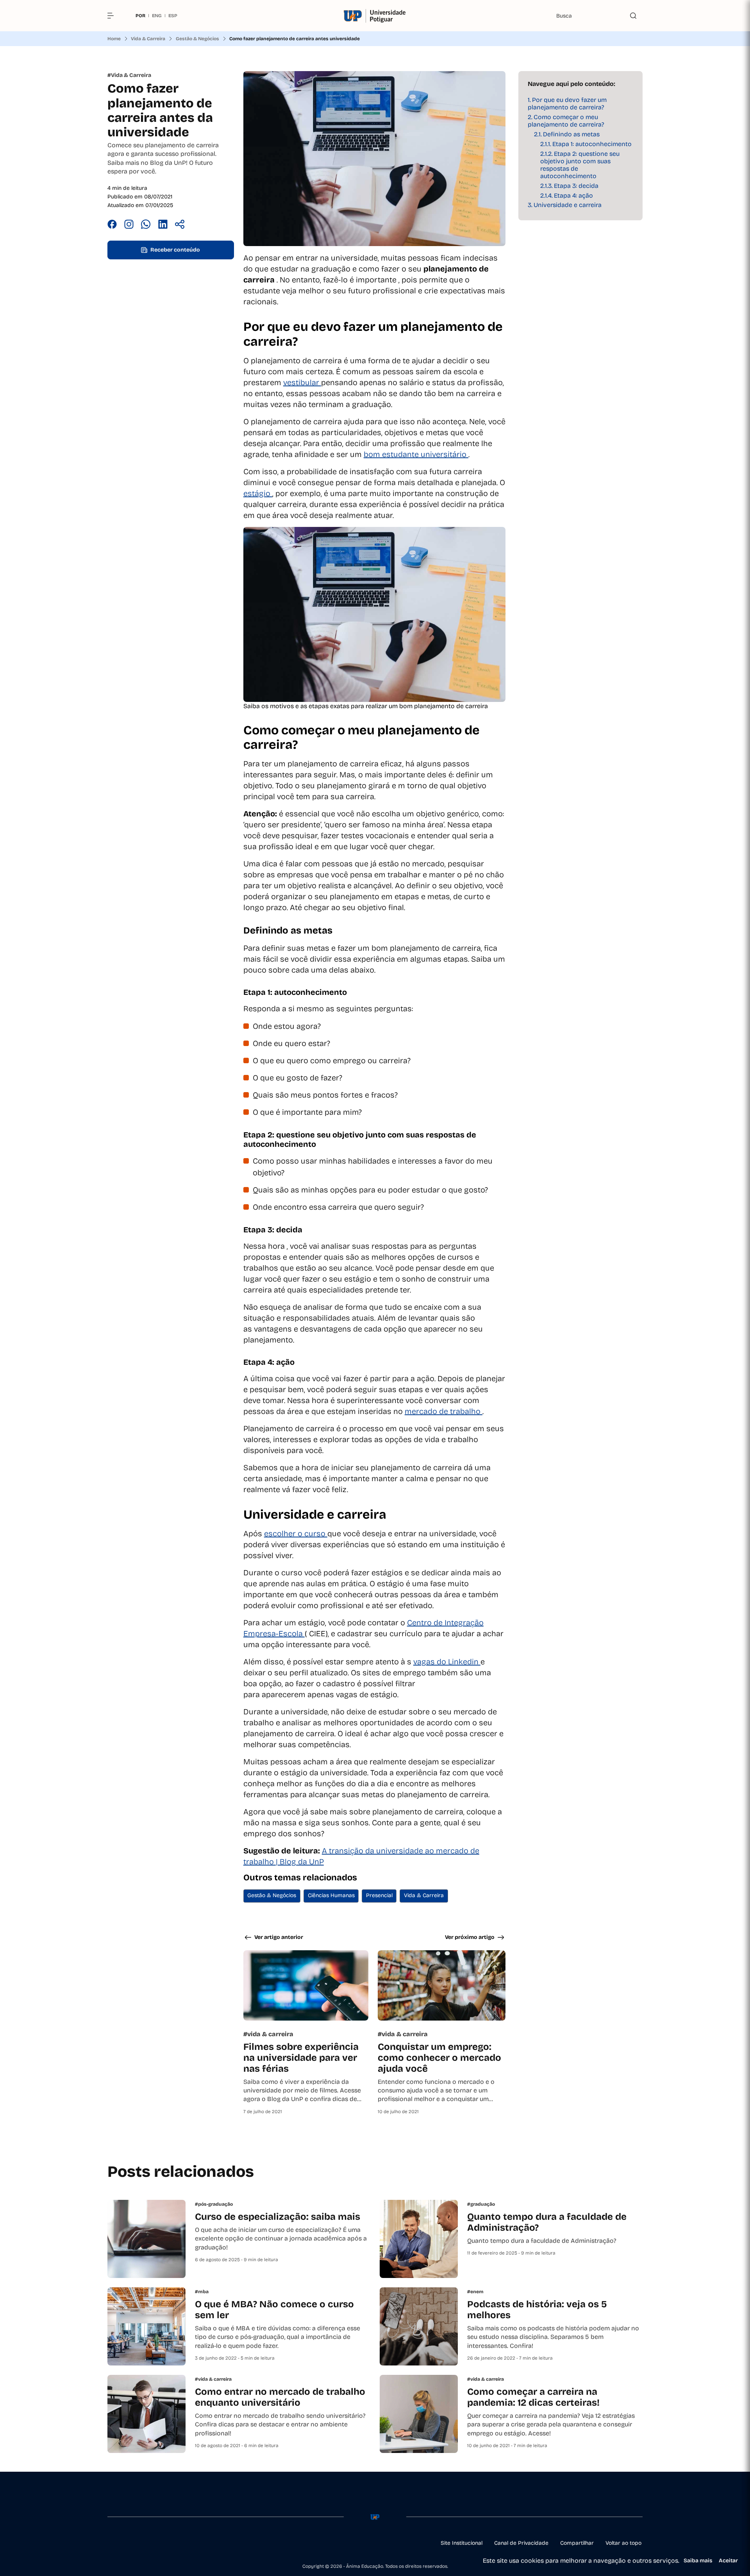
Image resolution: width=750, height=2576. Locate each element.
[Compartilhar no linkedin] (163, 225)
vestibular (302, 382)
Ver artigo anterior (279, 1937)
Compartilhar (577, 2543)
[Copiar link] (180, 225)
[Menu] (114, 16)
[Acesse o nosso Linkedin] (148, 2543)
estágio (258, 493)
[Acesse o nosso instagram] (129, 2543)
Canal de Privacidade (521, 2543)
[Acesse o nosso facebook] (111, 2543)
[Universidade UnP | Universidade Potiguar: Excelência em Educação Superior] (375, 16)
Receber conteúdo (175, 250)
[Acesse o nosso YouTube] (186, 2543)
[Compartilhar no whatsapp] (146, 225)
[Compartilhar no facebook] (112, 225)
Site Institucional (462, 2543)
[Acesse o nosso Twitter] (167, 2543)
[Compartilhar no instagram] (129, 225)
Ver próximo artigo (470, 1937)
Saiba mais (698, 2561)
